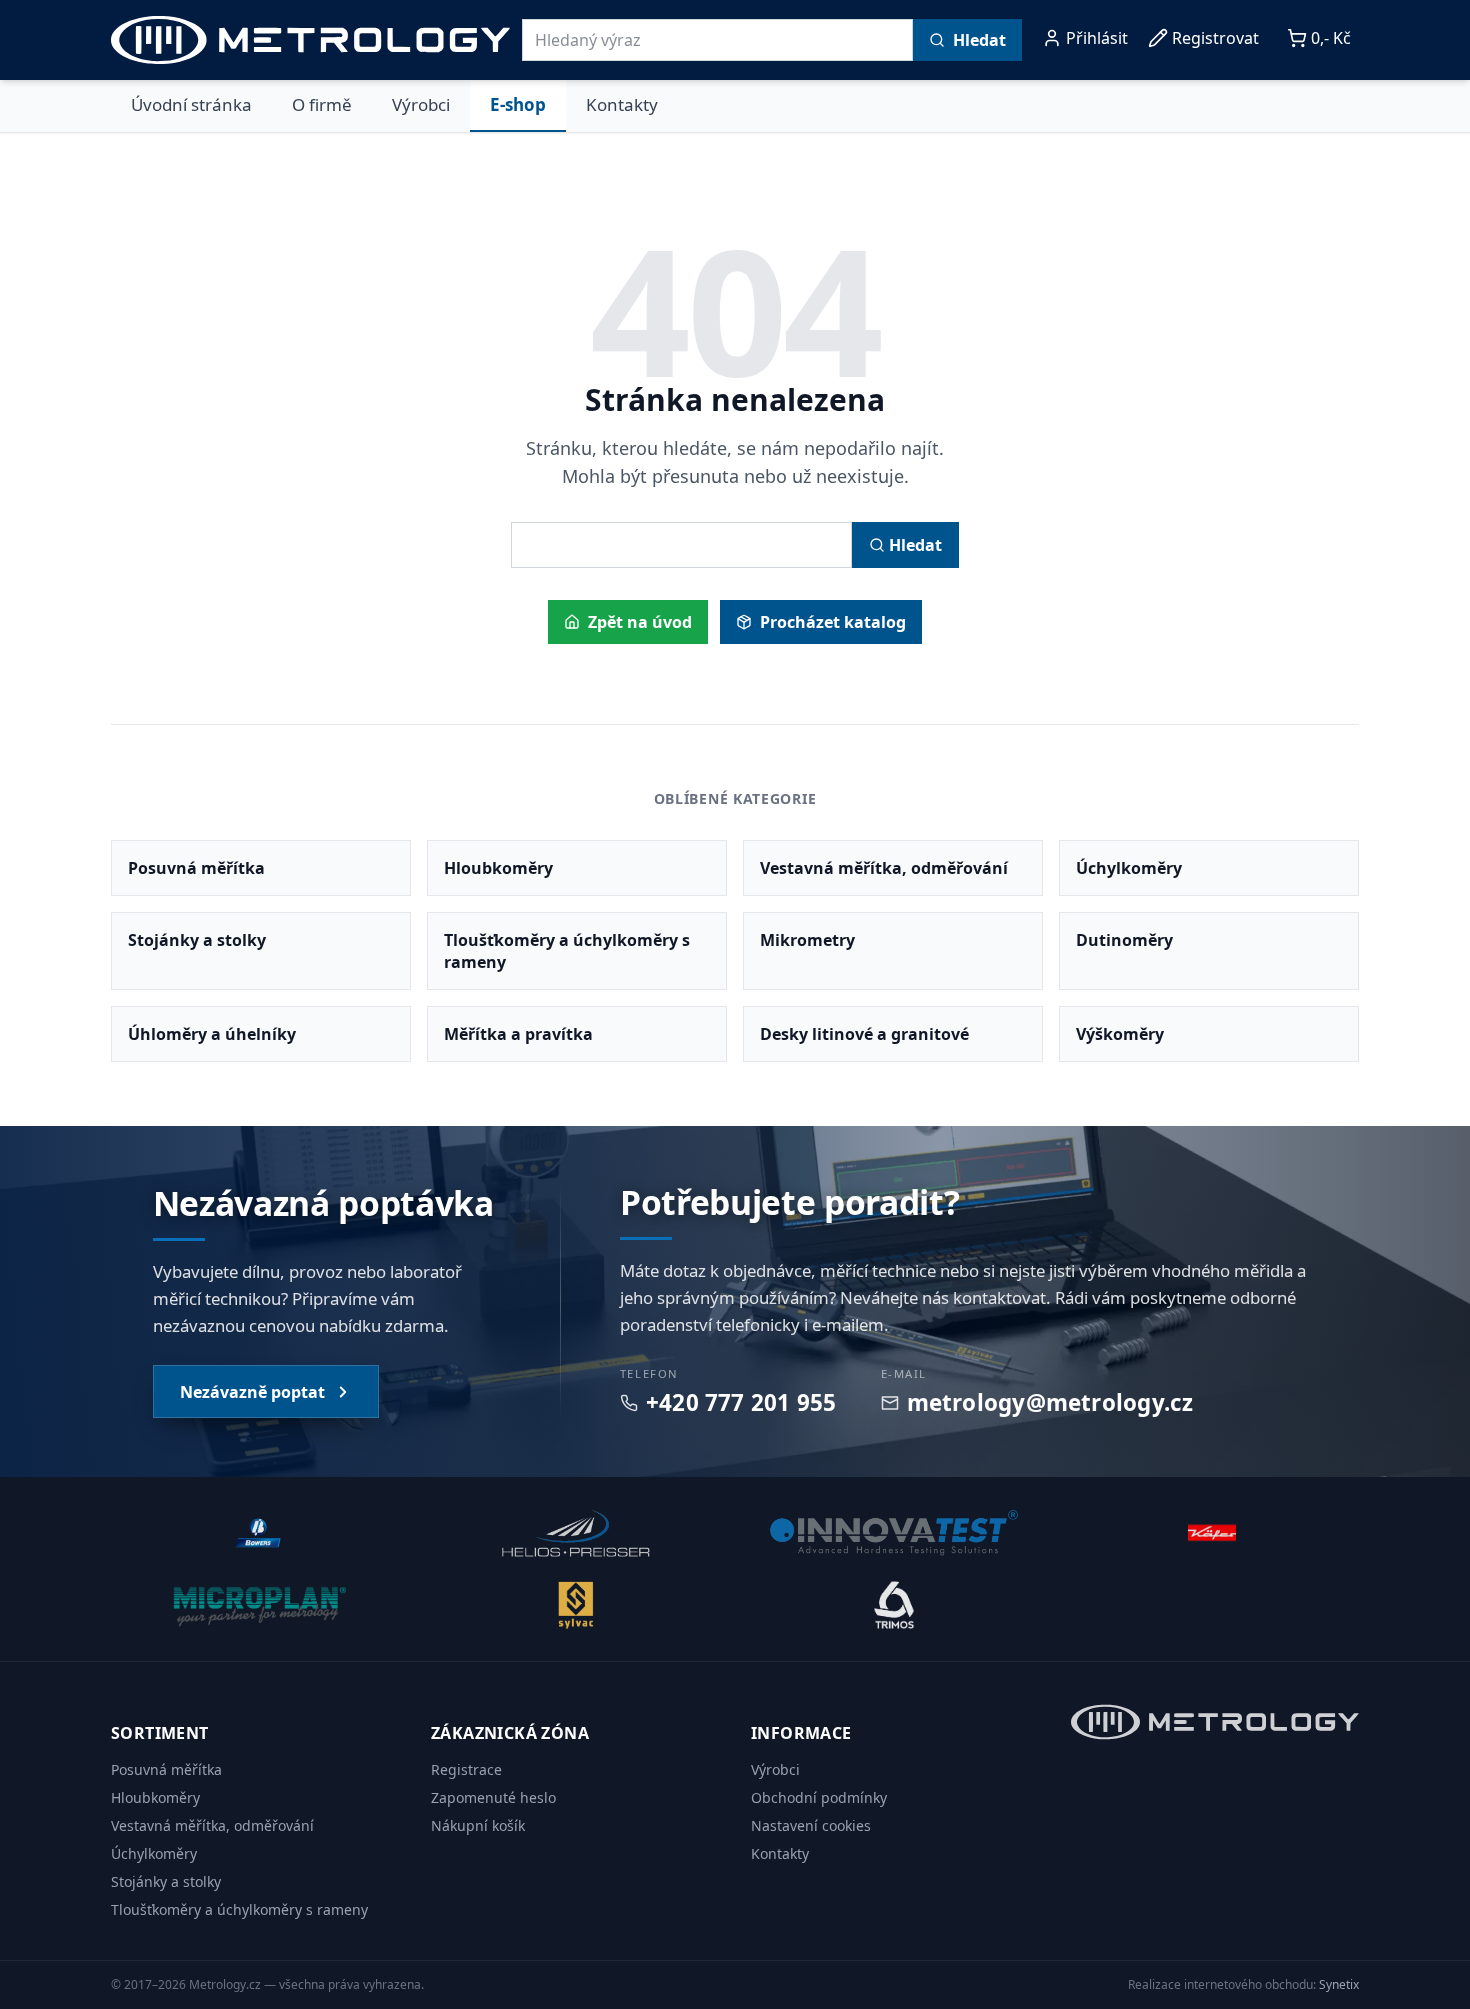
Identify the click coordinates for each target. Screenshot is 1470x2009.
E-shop (518, 104)
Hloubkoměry (155, 1797)
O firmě (322, 104)
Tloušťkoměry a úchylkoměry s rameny (239, 1909)
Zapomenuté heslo (493, 1797)
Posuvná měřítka (166, 1769)
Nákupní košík (478, 1825)
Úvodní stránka (191, 104)
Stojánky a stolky (166, 1881)
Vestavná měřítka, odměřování (212, 1825)
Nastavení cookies (811, 1825)
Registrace (466, 1769)
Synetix (1339, 1984)
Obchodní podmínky (819, 1797)
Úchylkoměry (154, 1853)
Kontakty (622, 104)
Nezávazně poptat (252, 1392)
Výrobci (421, 104)
